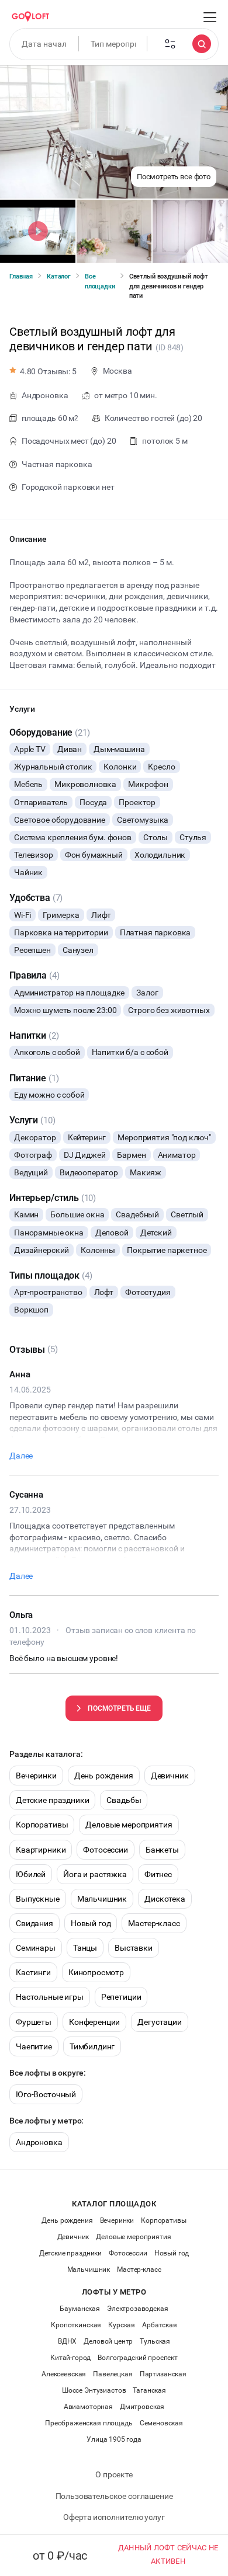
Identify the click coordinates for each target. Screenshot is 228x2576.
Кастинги (33, 1972)
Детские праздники (52, 1800)
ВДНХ (67, 2341)
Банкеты (162, 1850)
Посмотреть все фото (174, 177)
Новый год (91, 1923)
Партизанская (163, 2374)
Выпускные (38, 1899)
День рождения (104, 1776)
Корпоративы (42, 1825)
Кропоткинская (76, 2325)
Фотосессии (106, 1850)
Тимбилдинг (92, 2046)
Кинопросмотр (96, 1972)
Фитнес (158, 1874)
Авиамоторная (88, 2407)
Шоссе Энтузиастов (94, 2390)
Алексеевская (64, 2374)
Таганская (149, 2390)
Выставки (134, 1948)
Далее (21, 1456)
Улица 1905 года (114, 2439)
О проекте (114, 2474)
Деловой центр (108, 2341)
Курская (122, 2325)
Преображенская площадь (89, 2423)
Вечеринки (36, 1776)
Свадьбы (124, 1800)
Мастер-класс (154, 1923)
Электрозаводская (138, 2309)
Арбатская (160, 2325)
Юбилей (31, 1874)
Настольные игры (50, 1997)
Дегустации (160, 2022)
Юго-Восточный (46, 2094)
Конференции (94, 2022)
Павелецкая (113, 2374)
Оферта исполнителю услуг (114, 2517)
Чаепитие (34, 2046)
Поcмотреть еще (119, 1708)
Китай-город (70, 2358)
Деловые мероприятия (129, 1825)
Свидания (34, 1923)
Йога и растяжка (95, 1874)
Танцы (85, 1948)
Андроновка (39, 2142)
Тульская (155, 2341)
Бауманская (80, 2309)
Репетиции (121, 1997)
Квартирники (41, 1850)
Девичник (170, 1776)
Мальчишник (102, 1899)
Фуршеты (34, 2022)
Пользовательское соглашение (114, 2496)
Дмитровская (142, 2407)
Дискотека (165, 1899)
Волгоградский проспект (138, 2358)
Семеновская (161, 2423)
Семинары (36, 1948)
